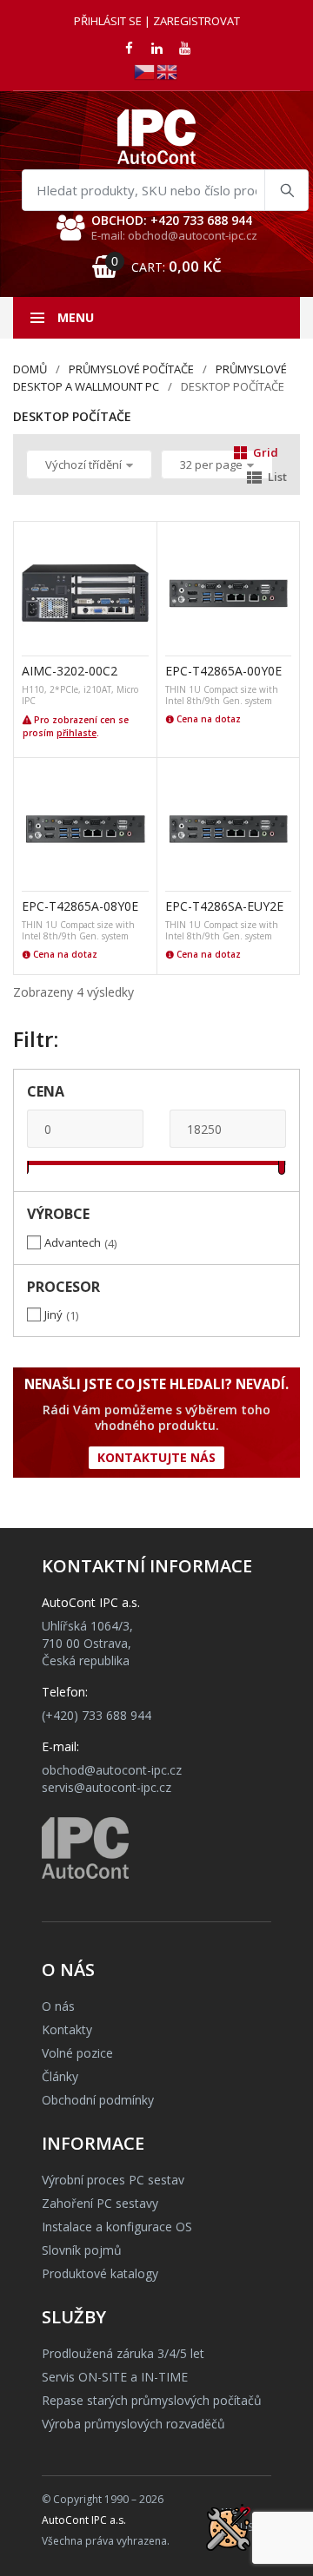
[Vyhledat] (286, 190)
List (277, 477)
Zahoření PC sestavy (100, 2203)
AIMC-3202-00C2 (70, 671)
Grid (266, 452)
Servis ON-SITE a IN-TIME (115, 2377)
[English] (168, 71)
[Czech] (145, 71)
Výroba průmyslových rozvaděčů (133, 2424)
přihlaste (77, 733)
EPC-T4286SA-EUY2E (224, 906)
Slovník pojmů (82, 2250)
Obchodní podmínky (98, 2100)
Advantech (73, 1242)
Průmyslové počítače (131, 369)
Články (60, 2076)
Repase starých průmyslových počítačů (152, 2400)
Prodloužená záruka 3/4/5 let (123, 2353)
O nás (58, 2006)
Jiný (53, 1314)
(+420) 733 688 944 (97, 1715)
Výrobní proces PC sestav (113, 2180)
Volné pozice (77, 2053)
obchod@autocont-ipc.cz (112, 1770)
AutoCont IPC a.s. (84, 2520)
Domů (30, 369)
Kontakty (67, 2029)
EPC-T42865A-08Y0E (80, 906)
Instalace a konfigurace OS (117, 2227)
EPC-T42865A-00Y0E (223, 671)
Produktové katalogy (100, 2273)
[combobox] (165, 190)
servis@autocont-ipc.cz (107, 1787)
